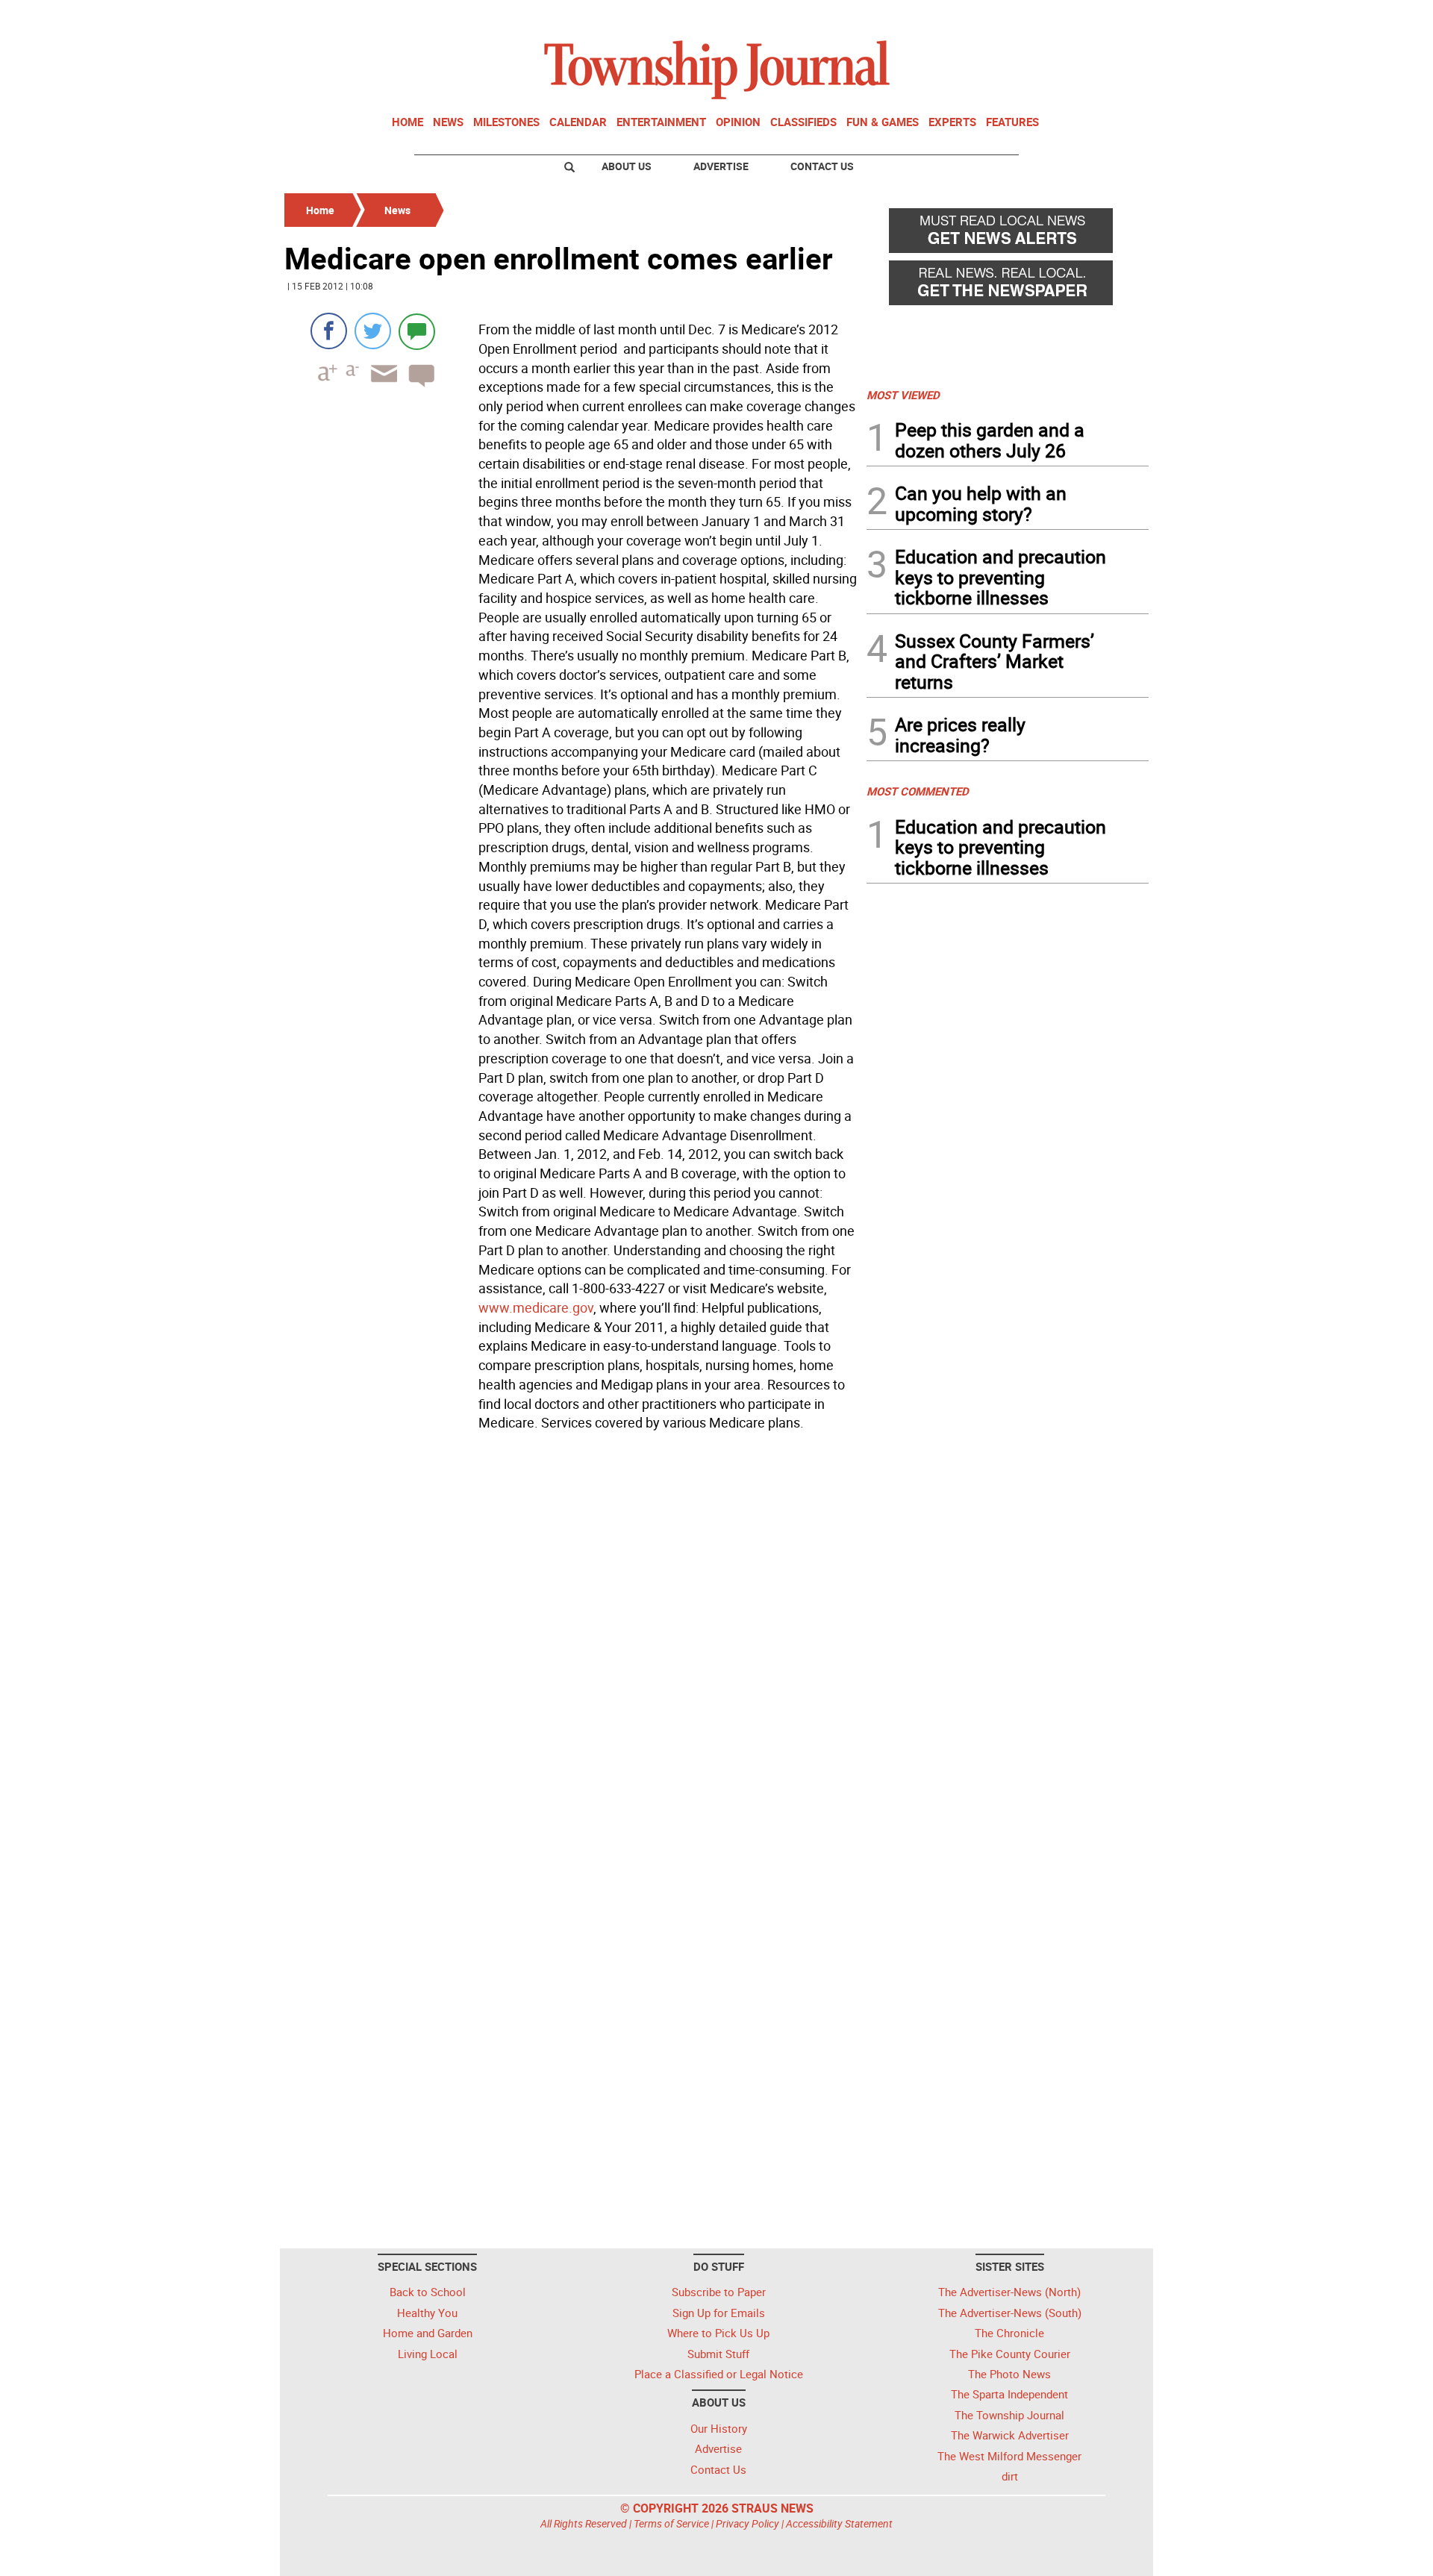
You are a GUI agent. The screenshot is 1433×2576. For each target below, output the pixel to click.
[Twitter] (373, 331)
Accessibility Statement (839, 2523)
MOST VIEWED (903, 395)
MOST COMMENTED (918, 791)
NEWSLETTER (1028, 17)
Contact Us (822, 166)
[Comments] (417, 331)
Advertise (721, 166)
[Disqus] (571, 1642)
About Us (627, 166)
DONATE (1112, 17)
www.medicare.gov (536, 1307)
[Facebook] (329, 331)
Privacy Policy (747, 2523)
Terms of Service (671, 2523)
